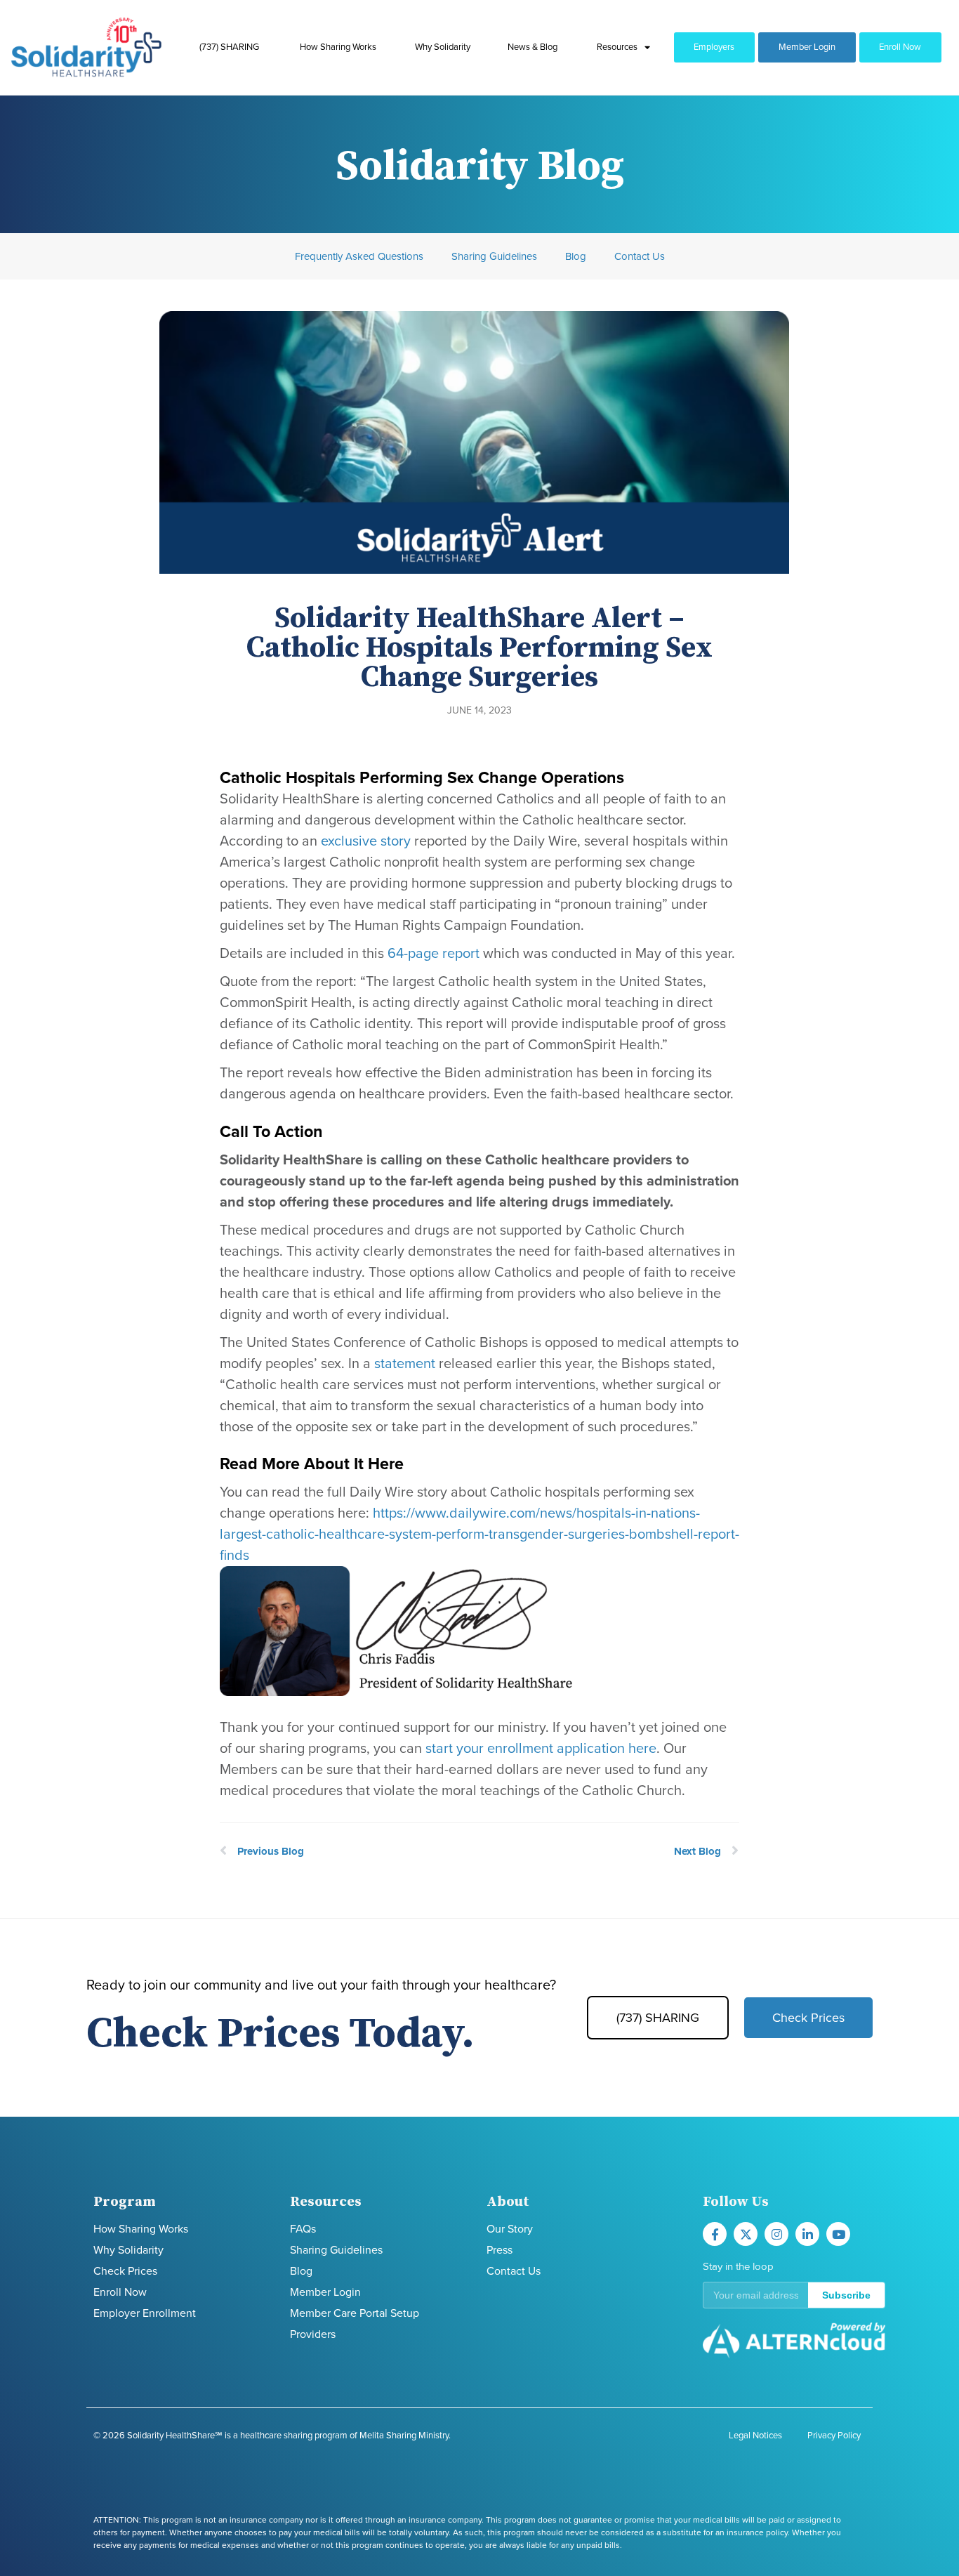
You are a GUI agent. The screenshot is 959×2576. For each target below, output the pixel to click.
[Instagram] (776, 2234)
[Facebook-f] (715, 2234)
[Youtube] (838, 2234)
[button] (794, 2295)
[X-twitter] (746, 2234)
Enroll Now (900, 47)
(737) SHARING (229, 47)
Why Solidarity (443, 47)
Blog (576, 256)
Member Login (807, 47)
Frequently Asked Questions (359, 256)
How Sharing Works (338, 47)
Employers (714, 47)
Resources (617, 47)
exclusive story (366, 841)
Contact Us (640, 256)
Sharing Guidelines (494, 256)
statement (406, 1364)
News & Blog (533, 47)
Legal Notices (755, 2436)
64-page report (434, 954)
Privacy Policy (834, 2436)
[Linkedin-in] (807, 2234)
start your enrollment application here (541, 1749)
